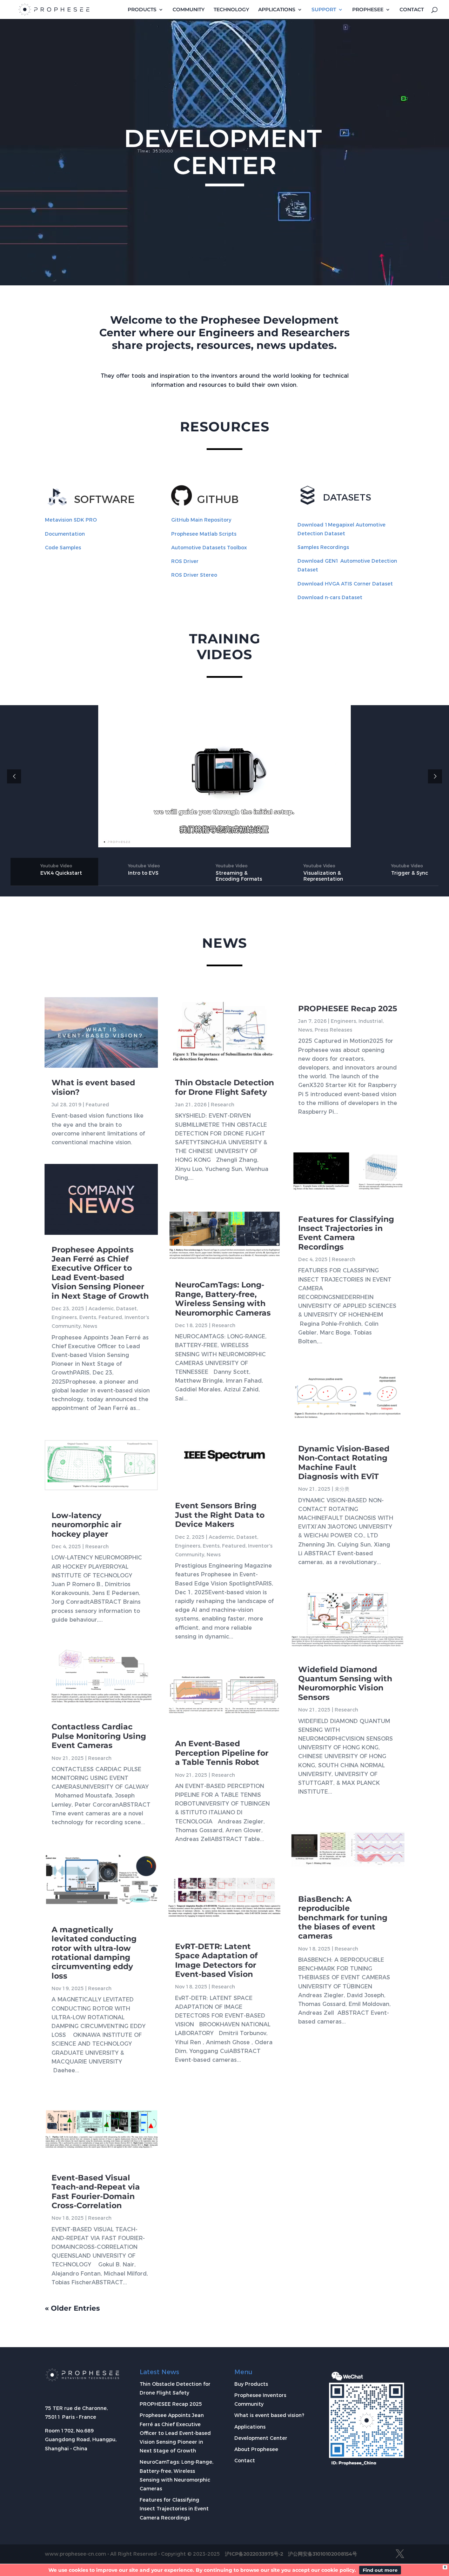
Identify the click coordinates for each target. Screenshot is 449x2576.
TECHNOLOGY (231, 10)
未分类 (342, 1489)
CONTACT (412, 10)
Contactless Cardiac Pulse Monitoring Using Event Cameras (99, 1736)
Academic (101, 1309)
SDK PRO (71, 520)
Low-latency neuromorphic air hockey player (86, 1525)
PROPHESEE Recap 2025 (348, 1009)
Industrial (371, 1021)
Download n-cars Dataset (330, 597)
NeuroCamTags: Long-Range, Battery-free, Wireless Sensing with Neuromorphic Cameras (223, 1299)
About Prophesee (256, 2449)
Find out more (380, 2570)
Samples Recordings (323, 547)
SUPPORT (324, 10)
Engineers (64, 1317)
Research (97, 1547)
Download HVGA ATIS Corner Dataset (345, 584)
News (90, 1326)
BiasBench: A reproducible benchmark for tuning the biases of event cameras (343, 1918)
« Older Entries (72, 2308)
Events (88, 1317)
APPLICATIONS (277, 10)
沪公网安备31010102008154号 (323, 2554)
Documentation (65, 534)
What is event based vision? (93, 1087)
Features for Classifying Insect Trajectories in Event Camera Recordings (346, 1233)
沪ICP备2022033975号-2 (254, 2554)
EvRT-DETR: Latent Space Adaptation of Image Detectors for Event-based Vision (216, 1960)
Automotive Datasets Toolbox (209, 548)
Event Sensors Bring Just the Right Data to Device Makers (220, 1515)
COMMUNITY (189, 10)
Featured (97, 1105)
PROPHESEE (368, 10)
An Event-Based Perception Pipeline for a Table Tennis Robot (222, 1753)
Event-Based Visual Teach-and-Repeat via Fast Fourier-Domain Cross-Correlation (96, 2192)
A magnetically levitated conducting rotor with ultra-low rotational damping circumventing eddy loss (94, 1953)
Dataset (126, 1309)
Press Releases (333, 1030)
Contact (245, 2461)
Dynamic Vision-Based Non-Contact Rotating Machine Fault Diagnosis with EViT (344, 1463)
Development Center (261, 2438)
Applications (250, 2427)
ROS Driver (185, 561)
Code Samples (63, 548)
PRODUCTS (142, 10)
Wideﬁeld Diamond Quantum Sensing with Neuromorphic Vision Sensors (345, 1683)
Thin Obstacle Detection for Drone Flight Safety (224, 1087)
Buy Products (251, 2384)
